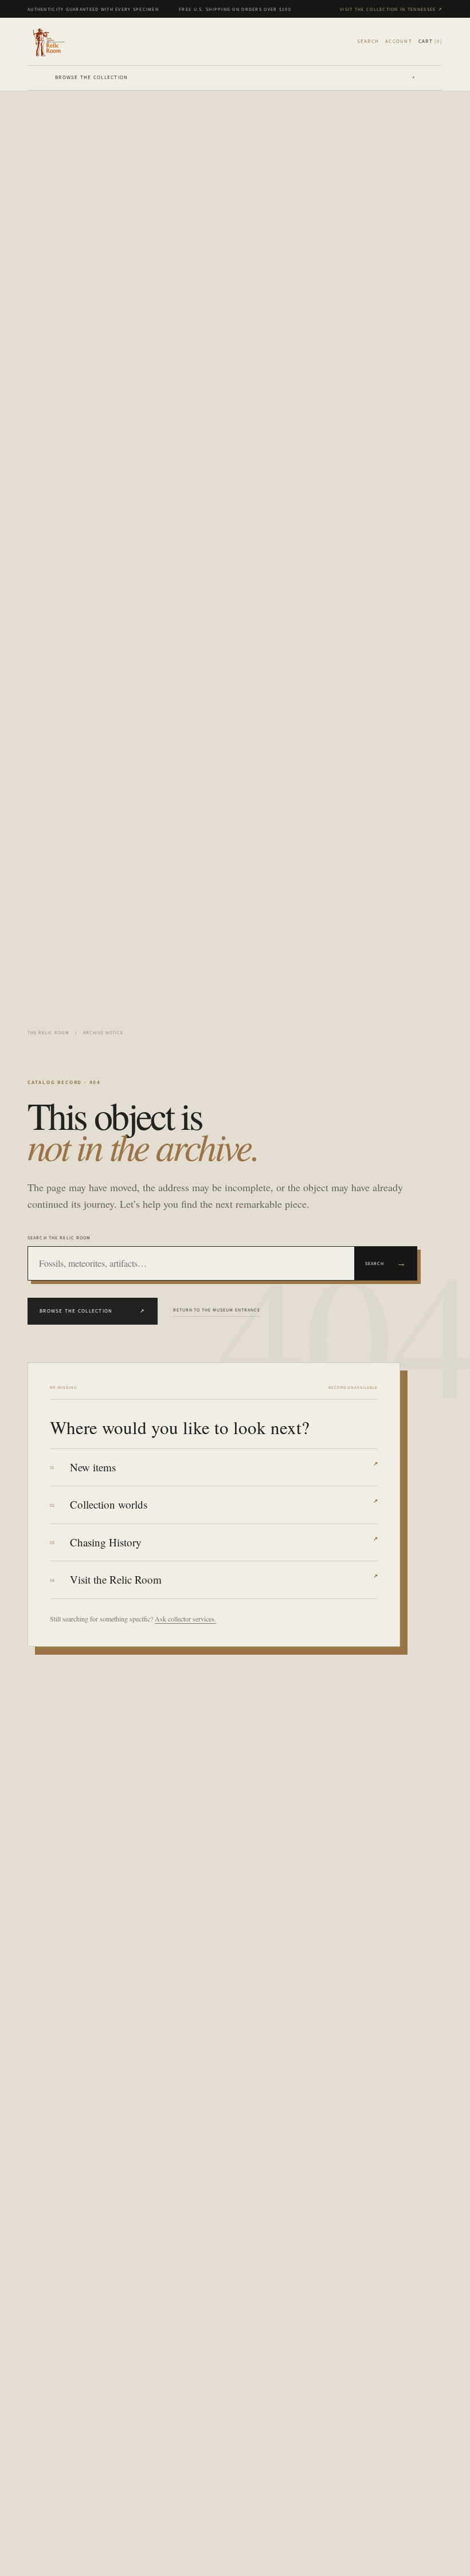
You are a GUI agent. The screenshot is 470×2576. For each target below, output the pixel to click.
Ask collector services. (185, 1619)
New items (224, 1467)
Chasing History (224, 1542)
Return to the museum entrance (217, 1310)
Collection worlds (224, 1504)
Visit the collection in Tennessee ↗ (391, 9)
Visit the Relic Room (224, 1579)
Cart (430, 41)
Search (386, 1263)
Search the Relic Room (59, 1238)
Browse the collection (235, 77)
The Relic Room (48, 1032)
